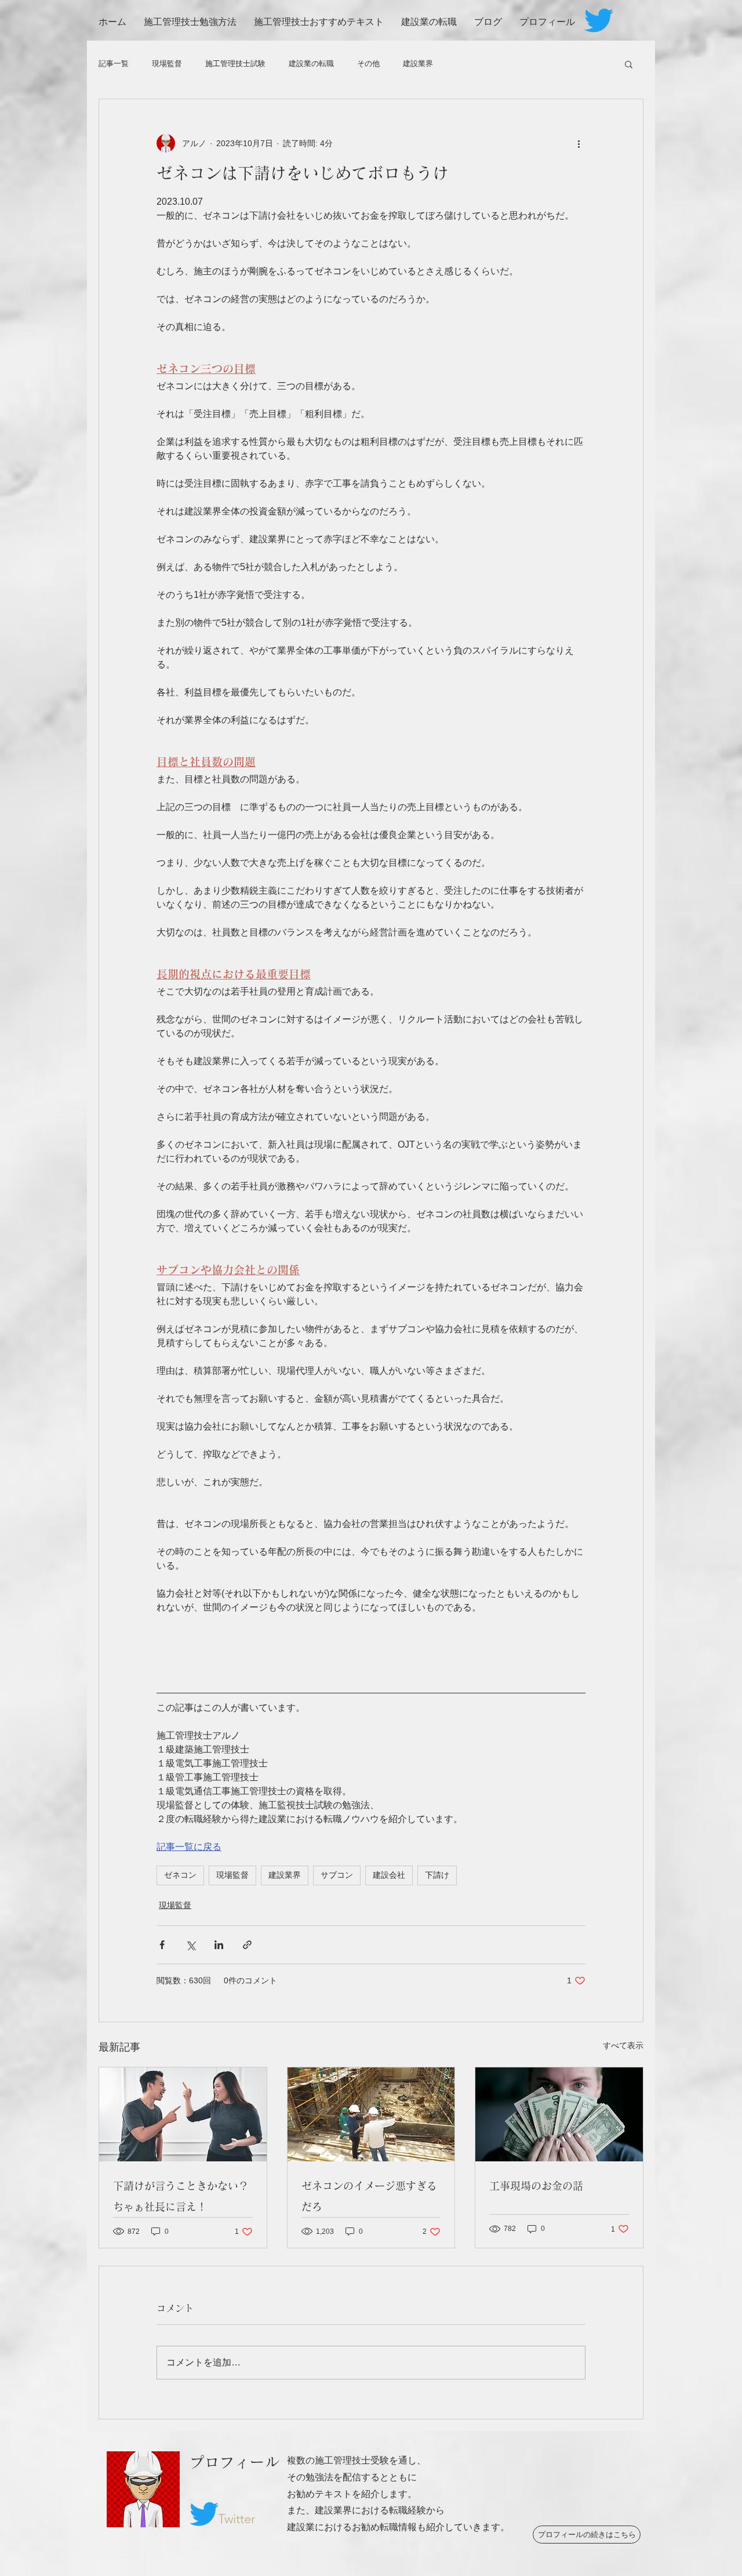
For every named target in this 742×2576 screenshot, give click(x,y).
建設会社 (389, 1875)
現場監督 (167, 64)
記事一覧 (114, 64)
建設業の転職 (311, 64)
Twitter (237, 2519)
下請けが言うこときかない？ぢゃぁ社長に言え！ (181, 2196)
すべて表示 (623, 2045)
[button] (629, 64)
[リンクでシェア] (247, 1945)
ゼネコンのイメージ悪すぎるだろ (369, 2196)
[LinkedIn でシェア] (219, 1945)
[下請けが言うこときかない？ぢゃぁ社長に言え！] (183, 2114)
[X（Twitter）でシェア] (190, 1945)
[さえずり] (599, 20)
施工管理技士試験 (235, 64)
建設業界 (418, 64)
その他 (368, 64)
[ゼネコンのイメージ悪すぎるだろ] (371, 2114)
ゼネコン (180, 1875)
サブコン (337, 1875)
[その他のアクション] (579, 143)
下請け (437, 1875)
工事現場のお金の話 (536, 2186)
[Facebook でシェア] (162, 1945)
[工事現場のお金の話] (559, 2114)
